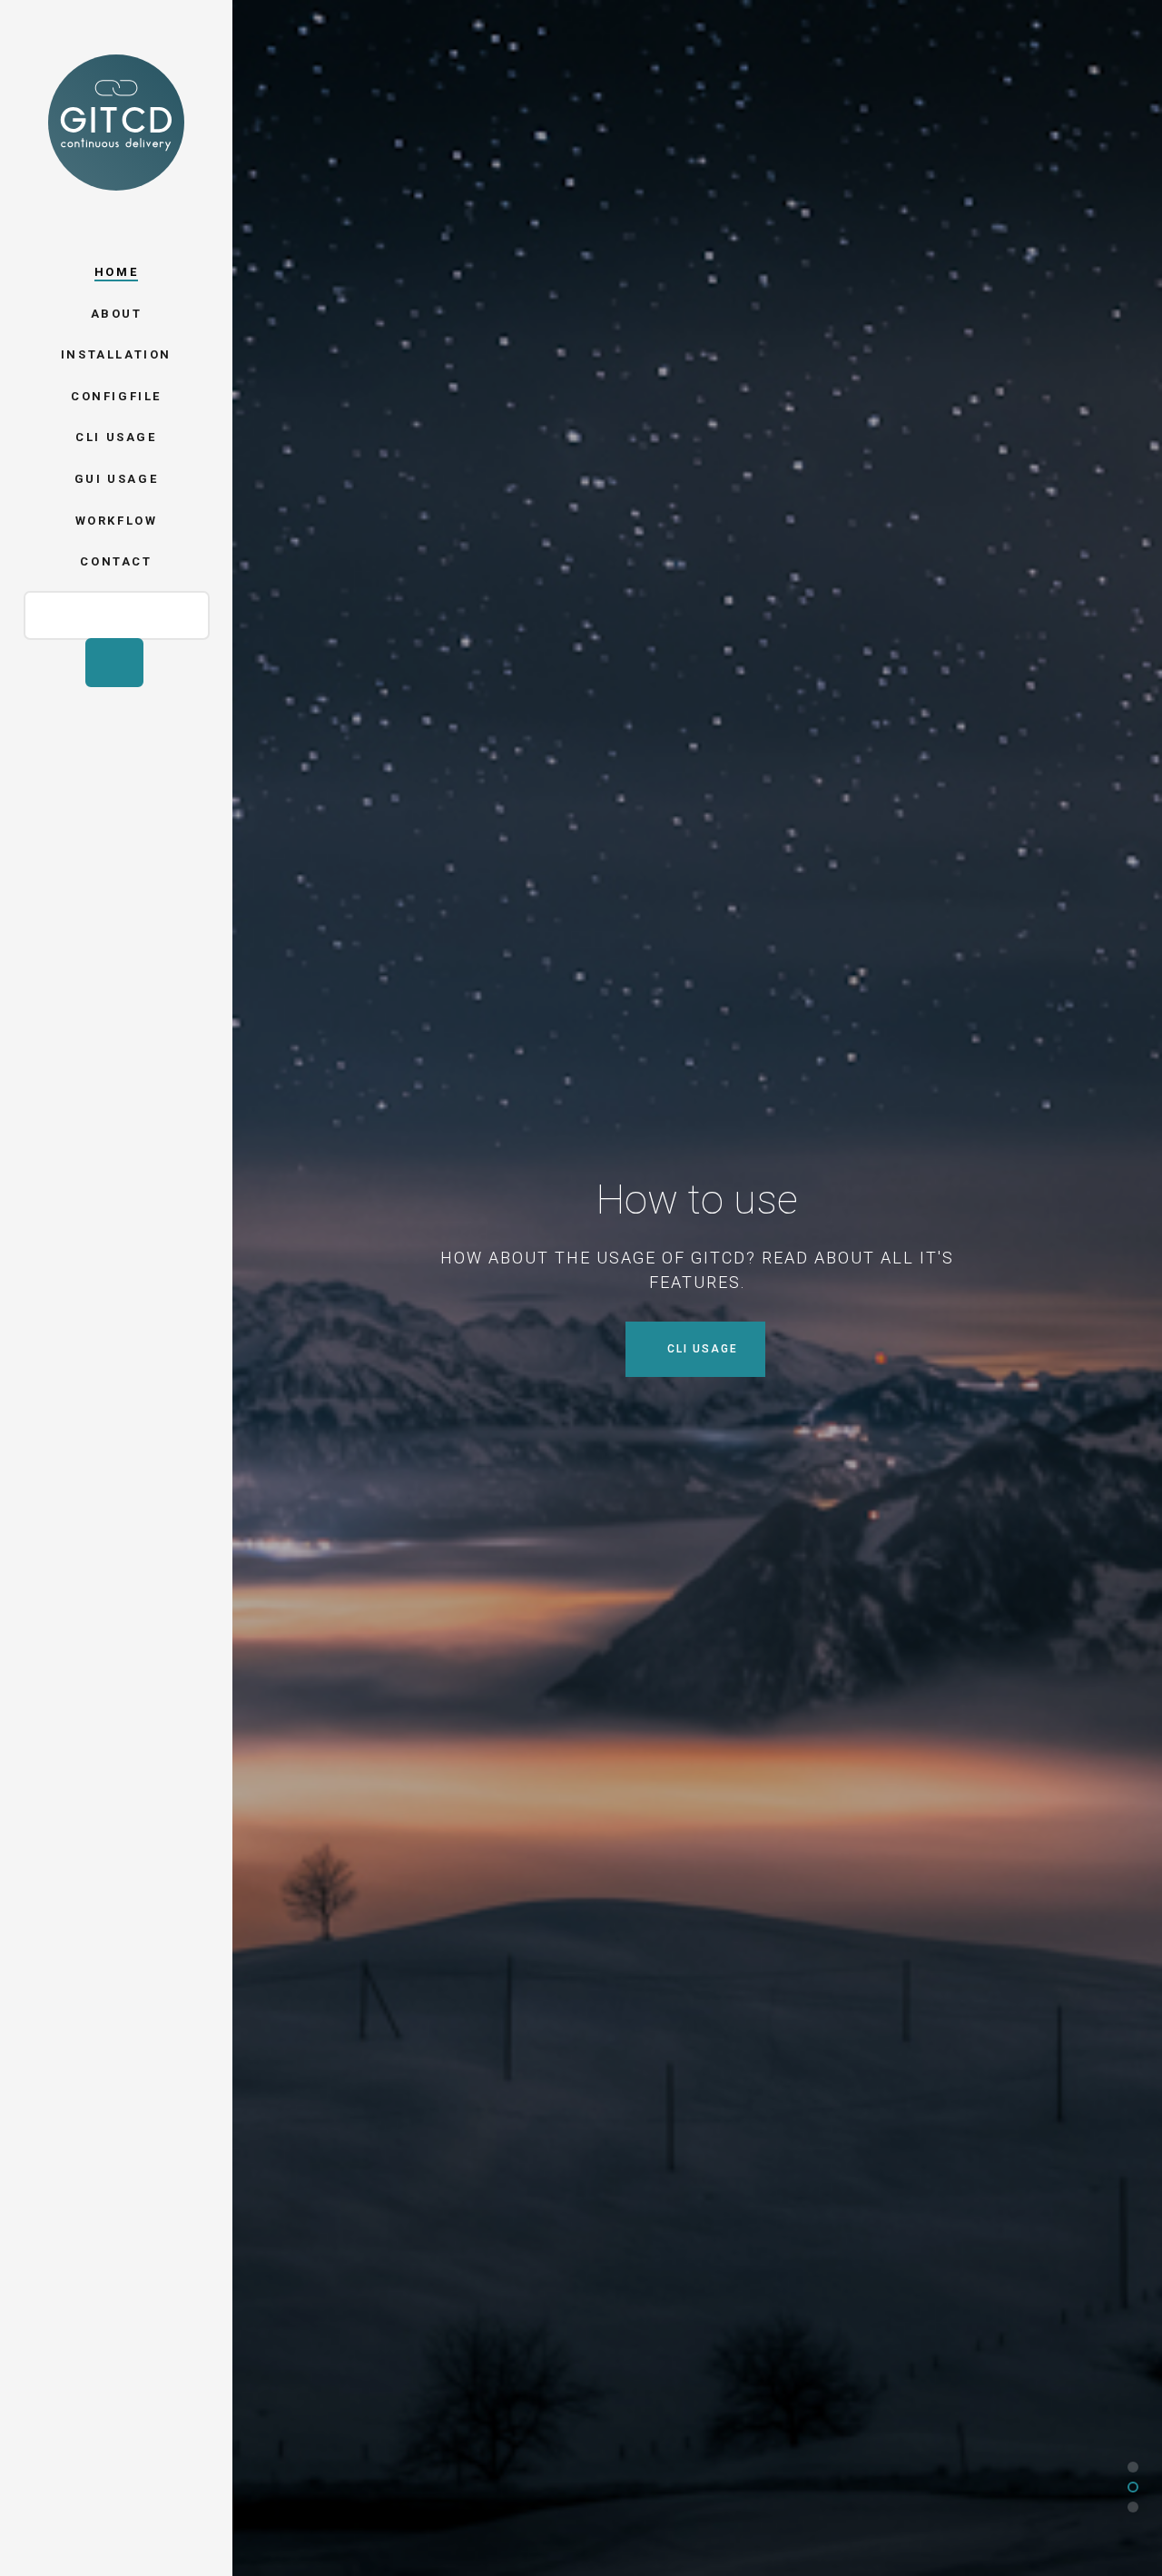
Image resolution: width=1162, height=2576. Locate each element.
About (117, 314)
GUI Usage (116, 479)
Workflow (117, 521)
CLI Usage (116, 437)
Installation (116, 354)
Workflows (700, 1349)
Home (116, 272)
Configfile (116, 396)
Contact (116, 561)
